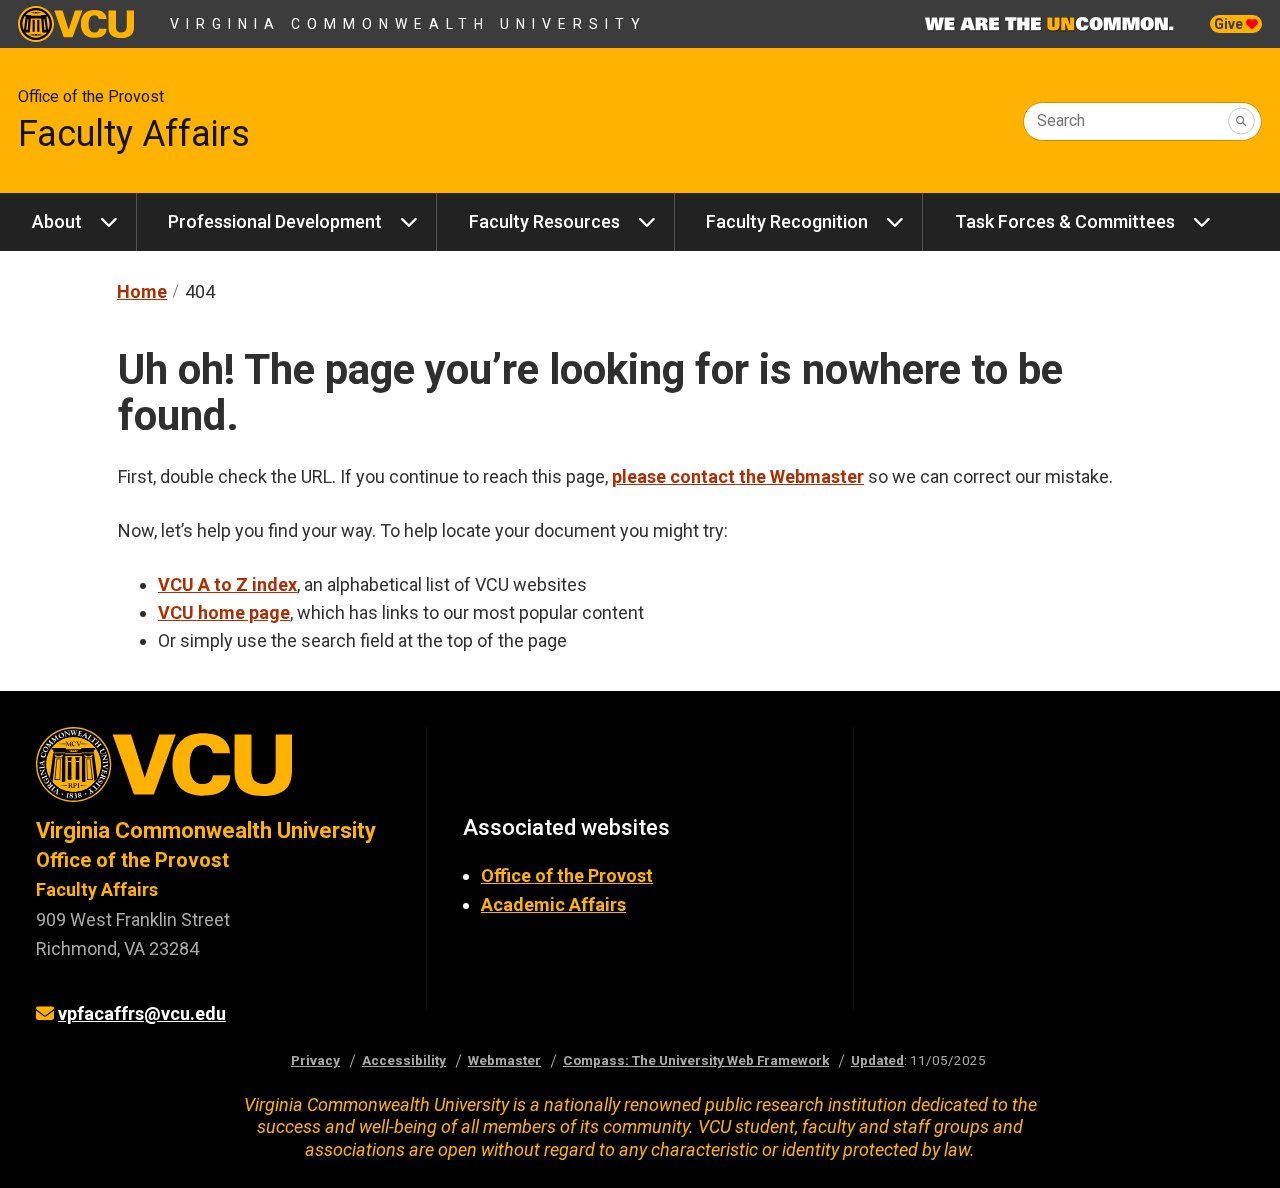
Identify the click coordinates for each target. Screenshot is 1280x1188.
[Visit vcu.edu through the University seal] (213, 771)
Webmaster (504, 1060)
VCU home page (224, 612)
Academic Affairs (553, 904)
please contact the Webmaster (738, 476)
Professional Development (275, 221)
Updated (877, 1060)
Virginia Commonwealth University (408, 24)
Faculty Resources (544, 221)
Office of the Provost (91, 96)
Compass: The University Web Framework (696, 1060)
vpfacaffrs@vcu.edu (142, 1013)
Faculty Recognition (787, 221)
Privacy (315, 1060)
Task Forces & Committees (1065, 221)
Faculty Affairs (134, 134)
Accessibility (404, 1060)
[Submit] (1241, 121)
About (57, 221)
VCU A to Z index (227, 584)
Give (1230, 24)
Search (1061, 120)
